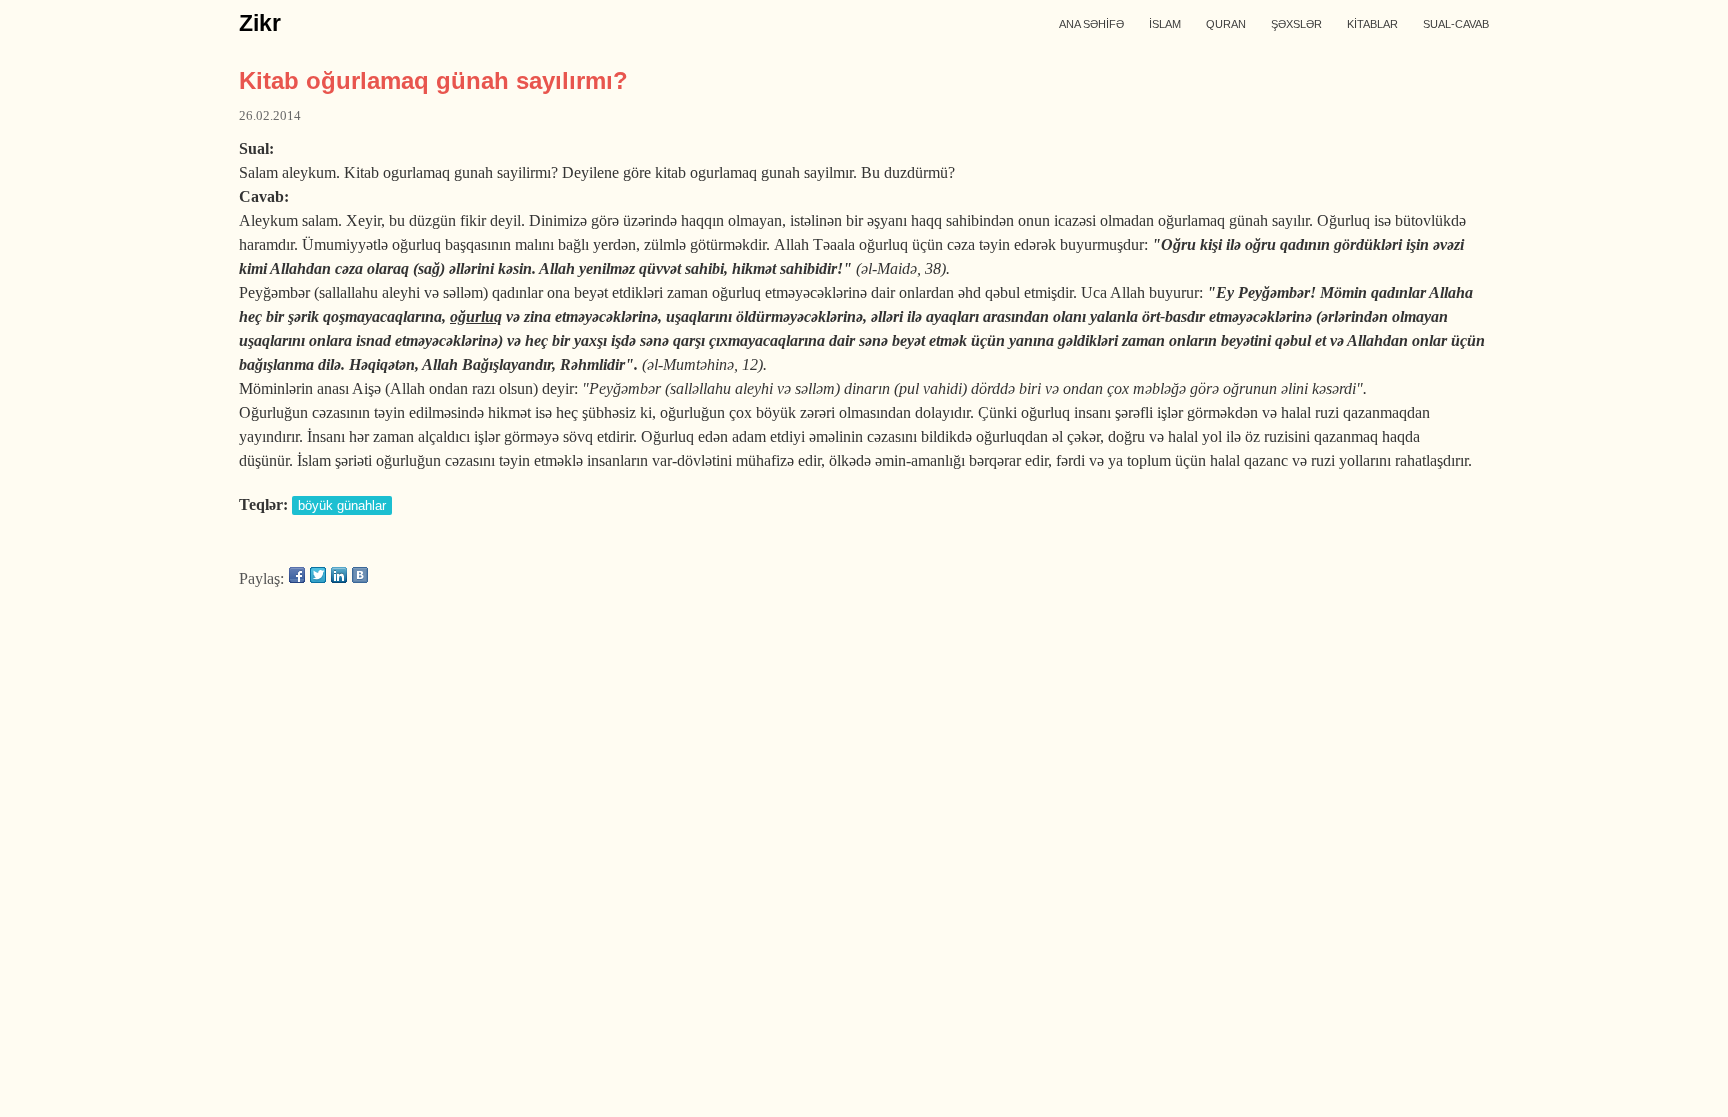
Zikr (260, 23)
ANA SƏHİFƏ (1091, 24)
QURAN (1226, 24)
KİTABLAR (1372, 24)
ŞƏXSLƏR (1296, 24)
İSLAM (1165, 24)
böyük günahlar (342, 505)
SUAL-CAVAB (1456, 24)
